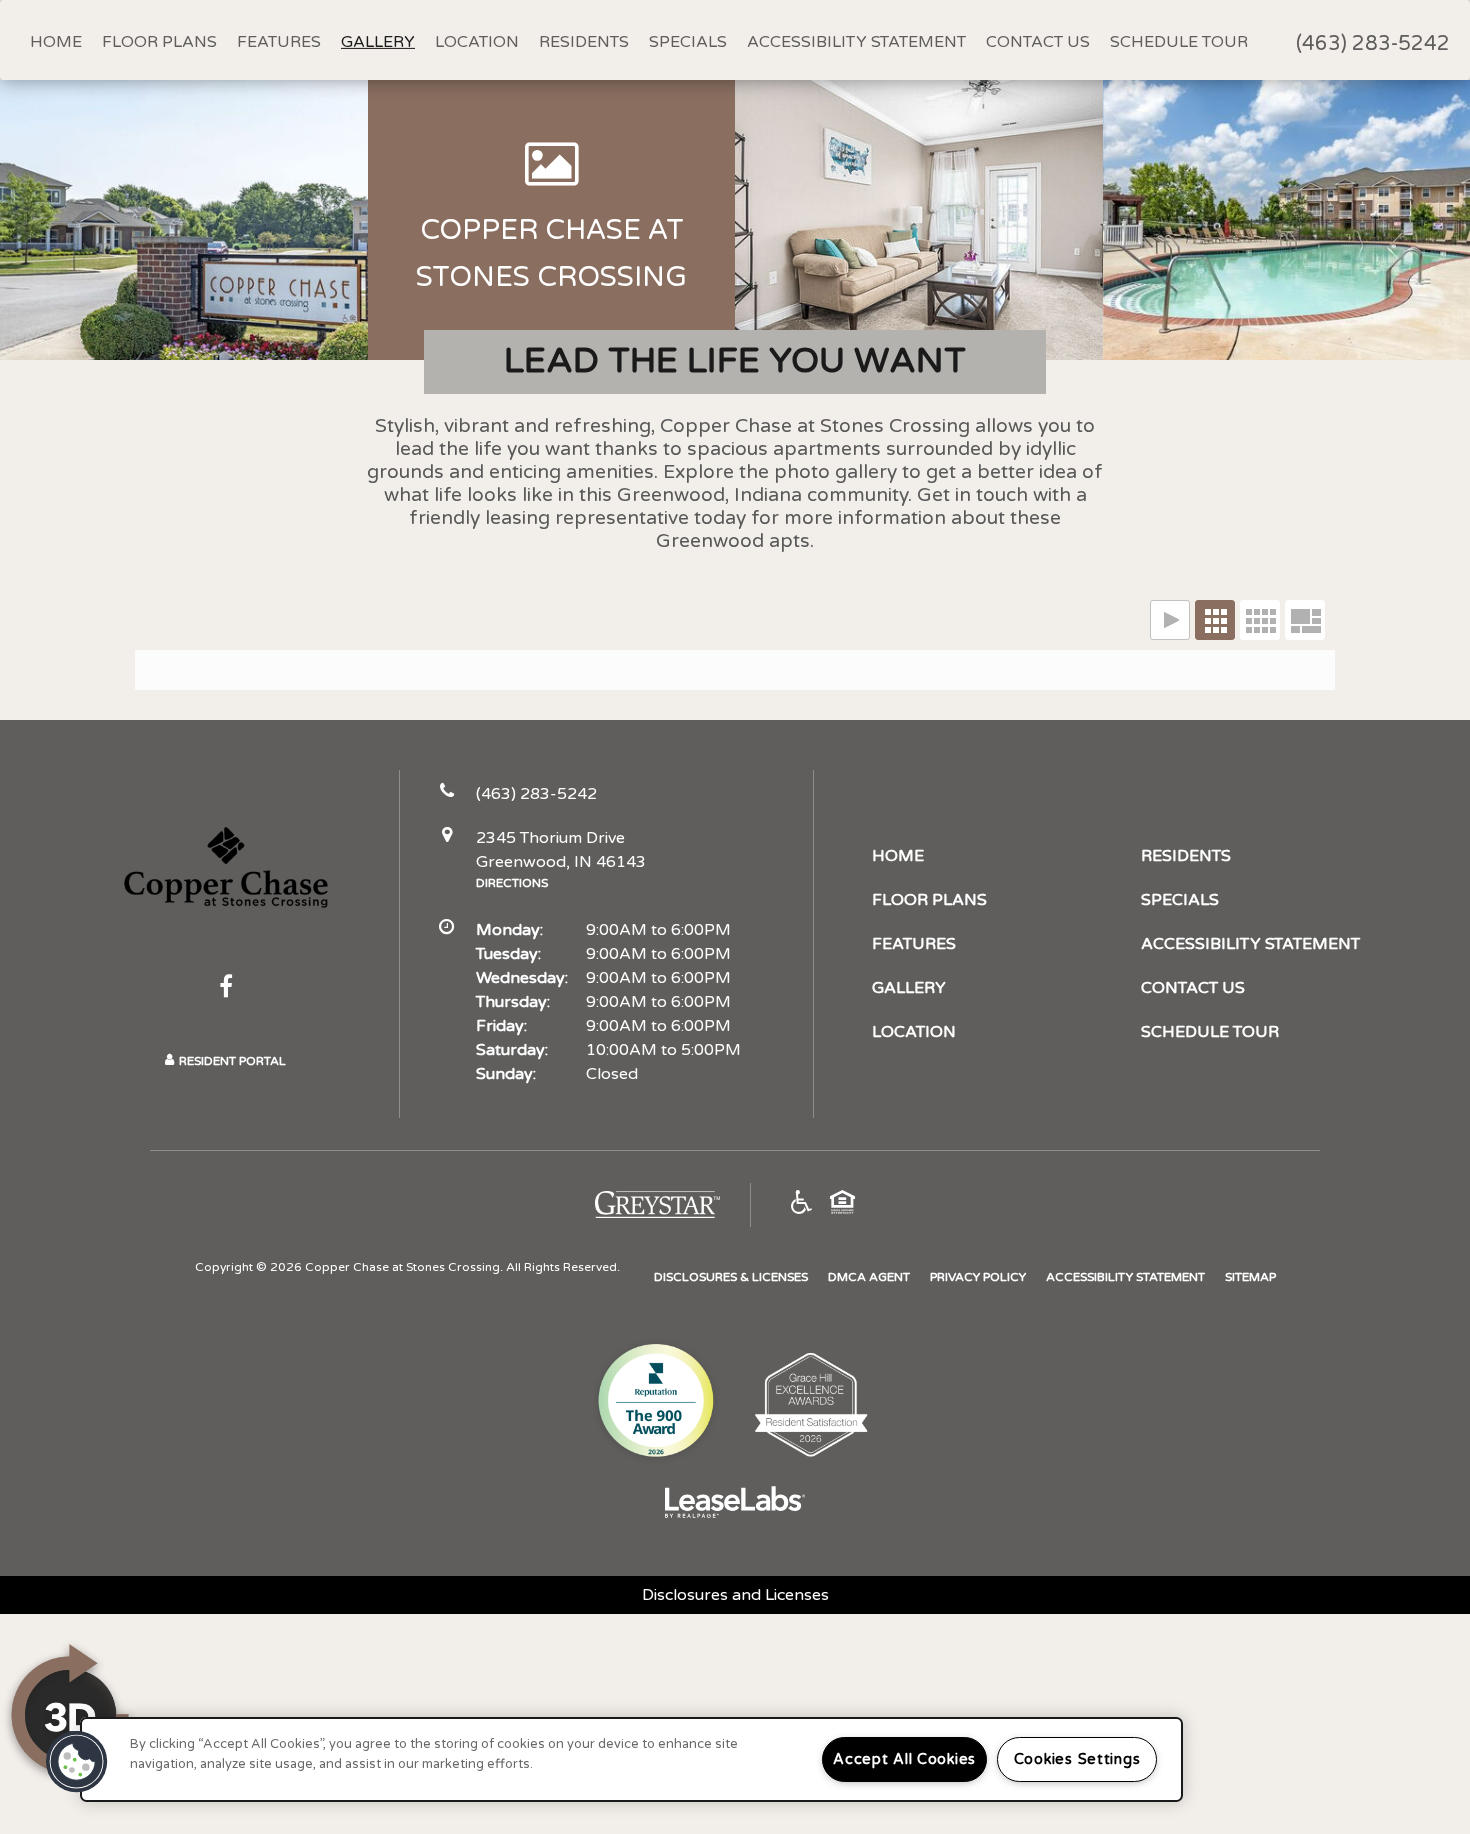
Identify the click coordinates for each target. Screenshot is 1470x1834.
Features (279, 42)
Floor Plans (159, 42)
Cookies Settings (1077, 1759)
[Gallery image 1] (184, 220)
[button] (226, 986)
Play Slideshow (1170, 620)
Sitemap (1250, 1277)
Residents (584, 42)
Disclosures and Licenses (735, 1595)
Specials (688, 42)
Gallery (378, 42)
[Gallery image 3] (919, 220)
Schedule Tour (1179, 42)
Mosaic (1305, 620)
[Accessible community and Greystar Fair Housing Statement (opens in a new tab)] (801, 1205)
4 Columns (1260, 620)
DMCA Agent (869, 1276)
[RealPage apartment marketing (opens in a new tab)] (735, 1505)
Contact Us (1038, 42)
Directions (512, 883)
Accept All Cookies (904, 1759)
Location (477, 42)
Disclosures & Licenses (731, 1276)
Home (56, 42)
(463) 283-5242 (1373, 44)
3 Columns (1215, 620)
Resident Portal (232, 1061)
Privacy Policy (978, 1276)
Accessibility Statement (856, 42)
